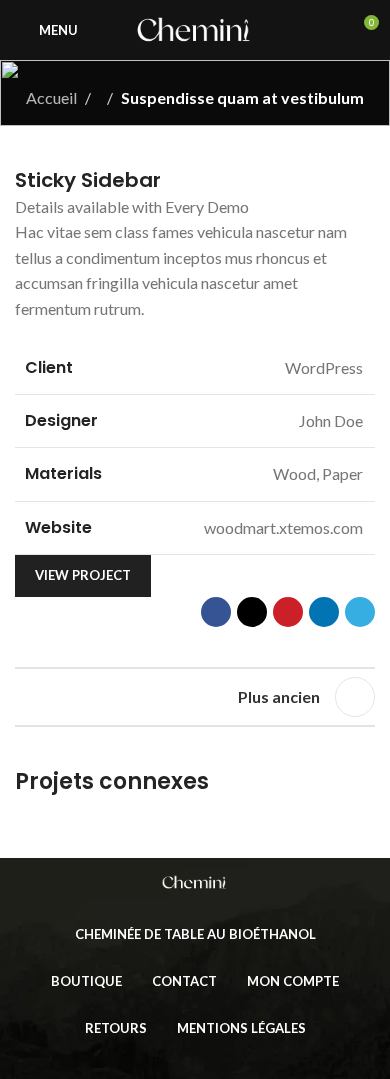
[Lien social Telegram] (360, 612)
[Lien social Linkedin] (324, 612)
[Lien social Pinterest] (288, 612)
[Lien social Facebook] (216, 612)
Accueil (51, 97)
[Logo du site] (195, 27)
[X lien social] (252, 612)
